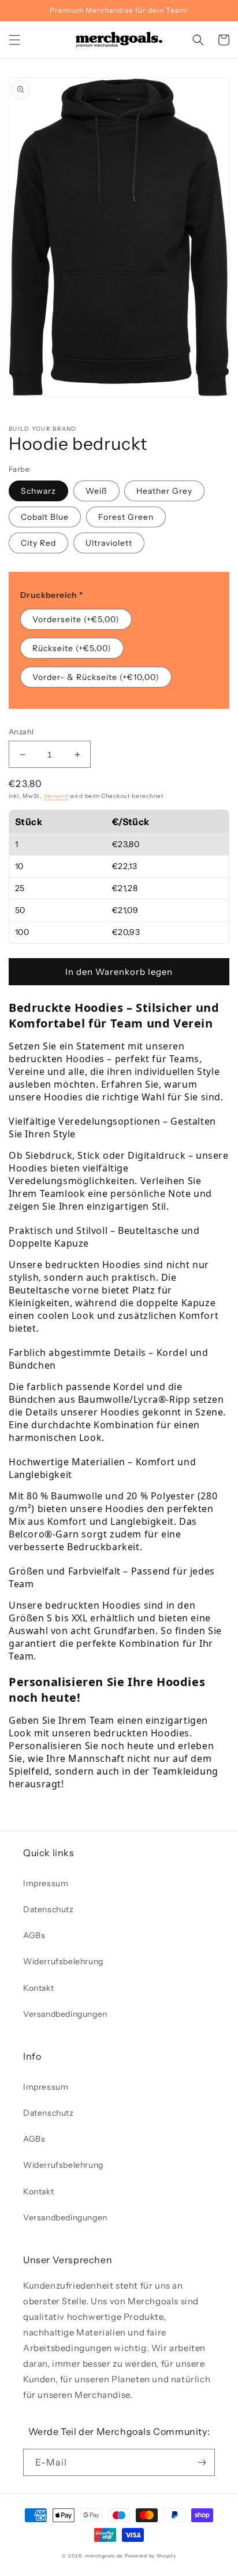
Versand (56, 796)
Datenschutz (49, 1909)
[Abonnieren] (202, 2462)
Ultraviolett (109, 543)
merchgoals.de (104, 2556)
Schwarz (38, 491)
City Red (38, 543)
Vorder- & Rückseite (96, 677)
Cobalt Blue (45, 517)
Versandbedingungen (65, 2014)
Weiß (96, 491)
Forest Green (126, 517)
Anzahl (21, 731)
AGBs (34, 1935)
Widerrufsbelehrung (63, 1961)
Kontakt (38, 1988)
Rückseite (72, 648)
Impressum (46, 1883)
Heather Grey (164, 491)
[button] (14, 40)
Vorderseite (76, 619)
